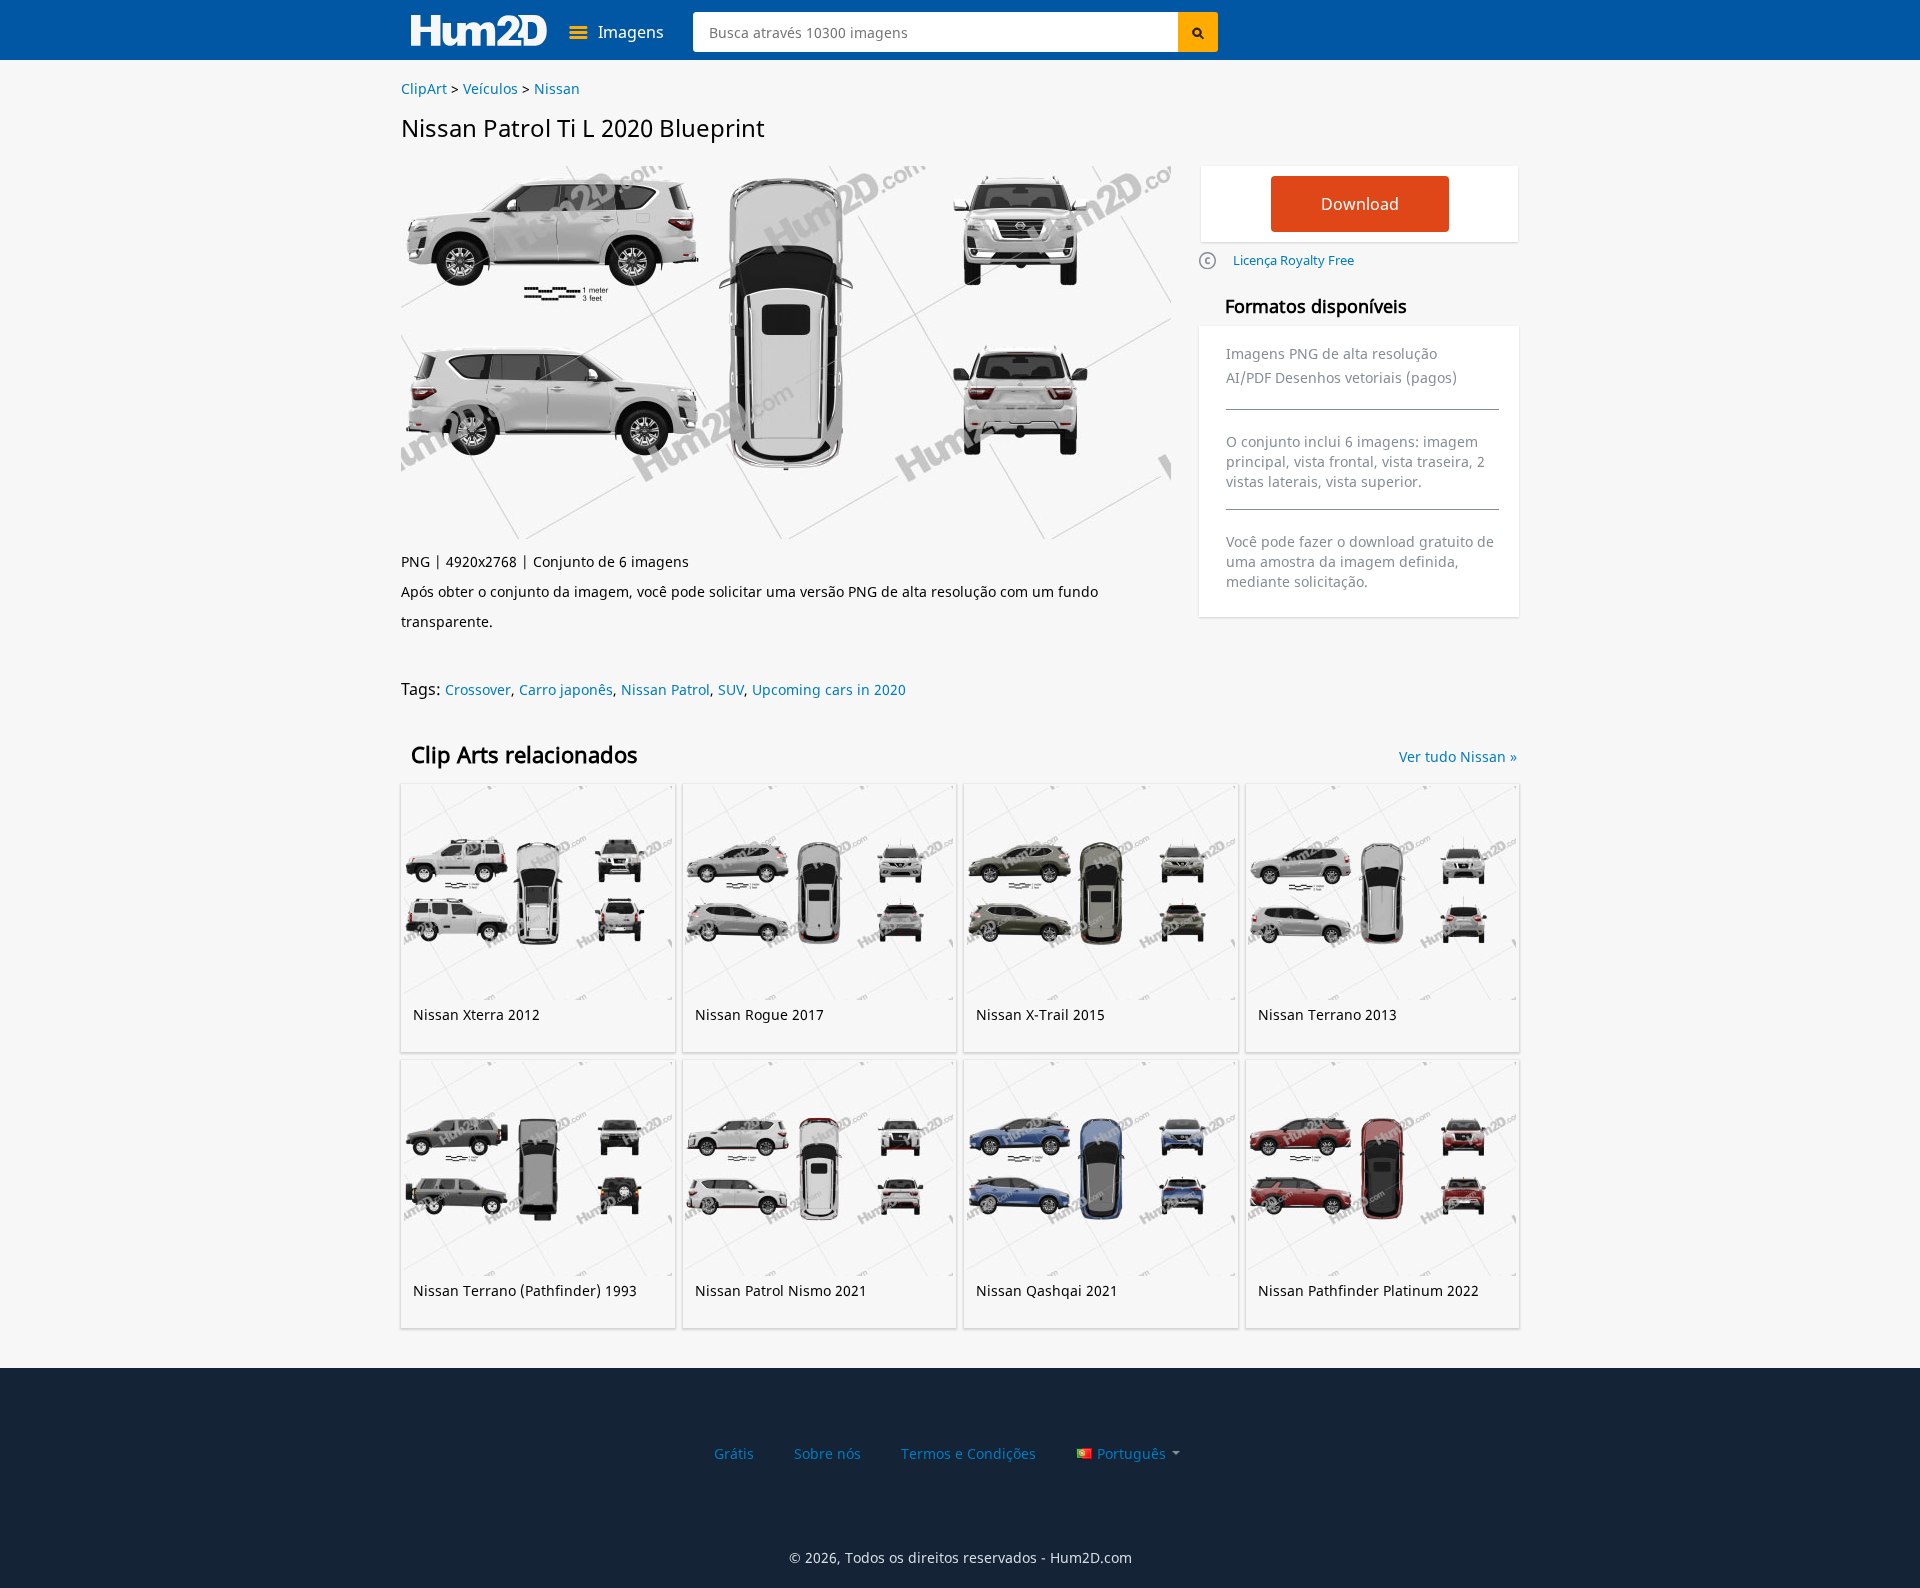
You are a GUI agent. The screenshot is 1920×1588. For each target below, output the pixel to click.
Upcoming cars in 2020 (829, 689)
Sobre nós (827, 1453)
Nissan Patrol (665, 689)
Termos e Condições (968, 1453)
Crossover (478, 689)
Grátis (734, 1453)
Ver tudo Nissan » (1458, 756)
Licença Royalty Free (1293, 260)
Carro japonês (566, 689)
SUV (731, 689)
